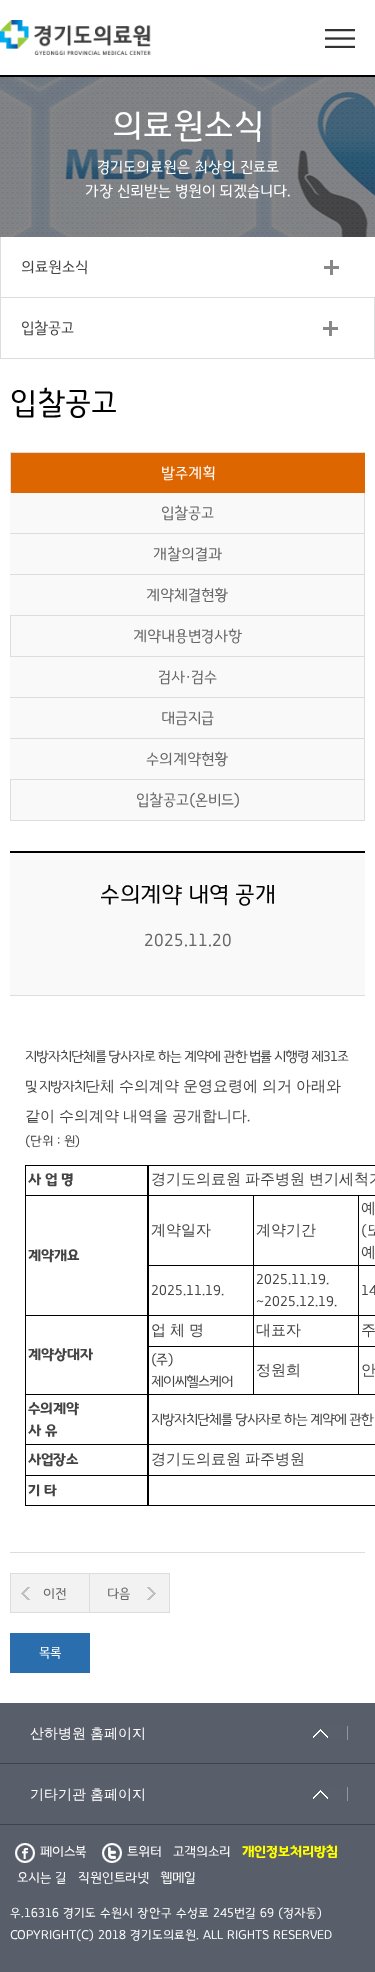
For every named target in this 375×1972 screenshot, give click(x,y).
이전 (55, 1594)
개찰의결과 (187, 554)
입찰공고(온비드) (188, 800)
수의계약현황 (187, 759)
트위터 (144, 1852)
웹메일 (178, 1878)
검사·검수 (187, 677)
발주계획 (188, 473)
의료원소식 (54, 267)
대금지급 (187, 718)
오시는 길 (42, 1878)
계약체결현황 (187, 595)
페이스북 (63, 1852)
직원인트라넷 (113, 1878)
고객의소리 (202, 1852)
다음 (118, 1594)
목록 (50, 1653)
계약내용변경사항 (187, 636)
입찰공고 (47, 328)
